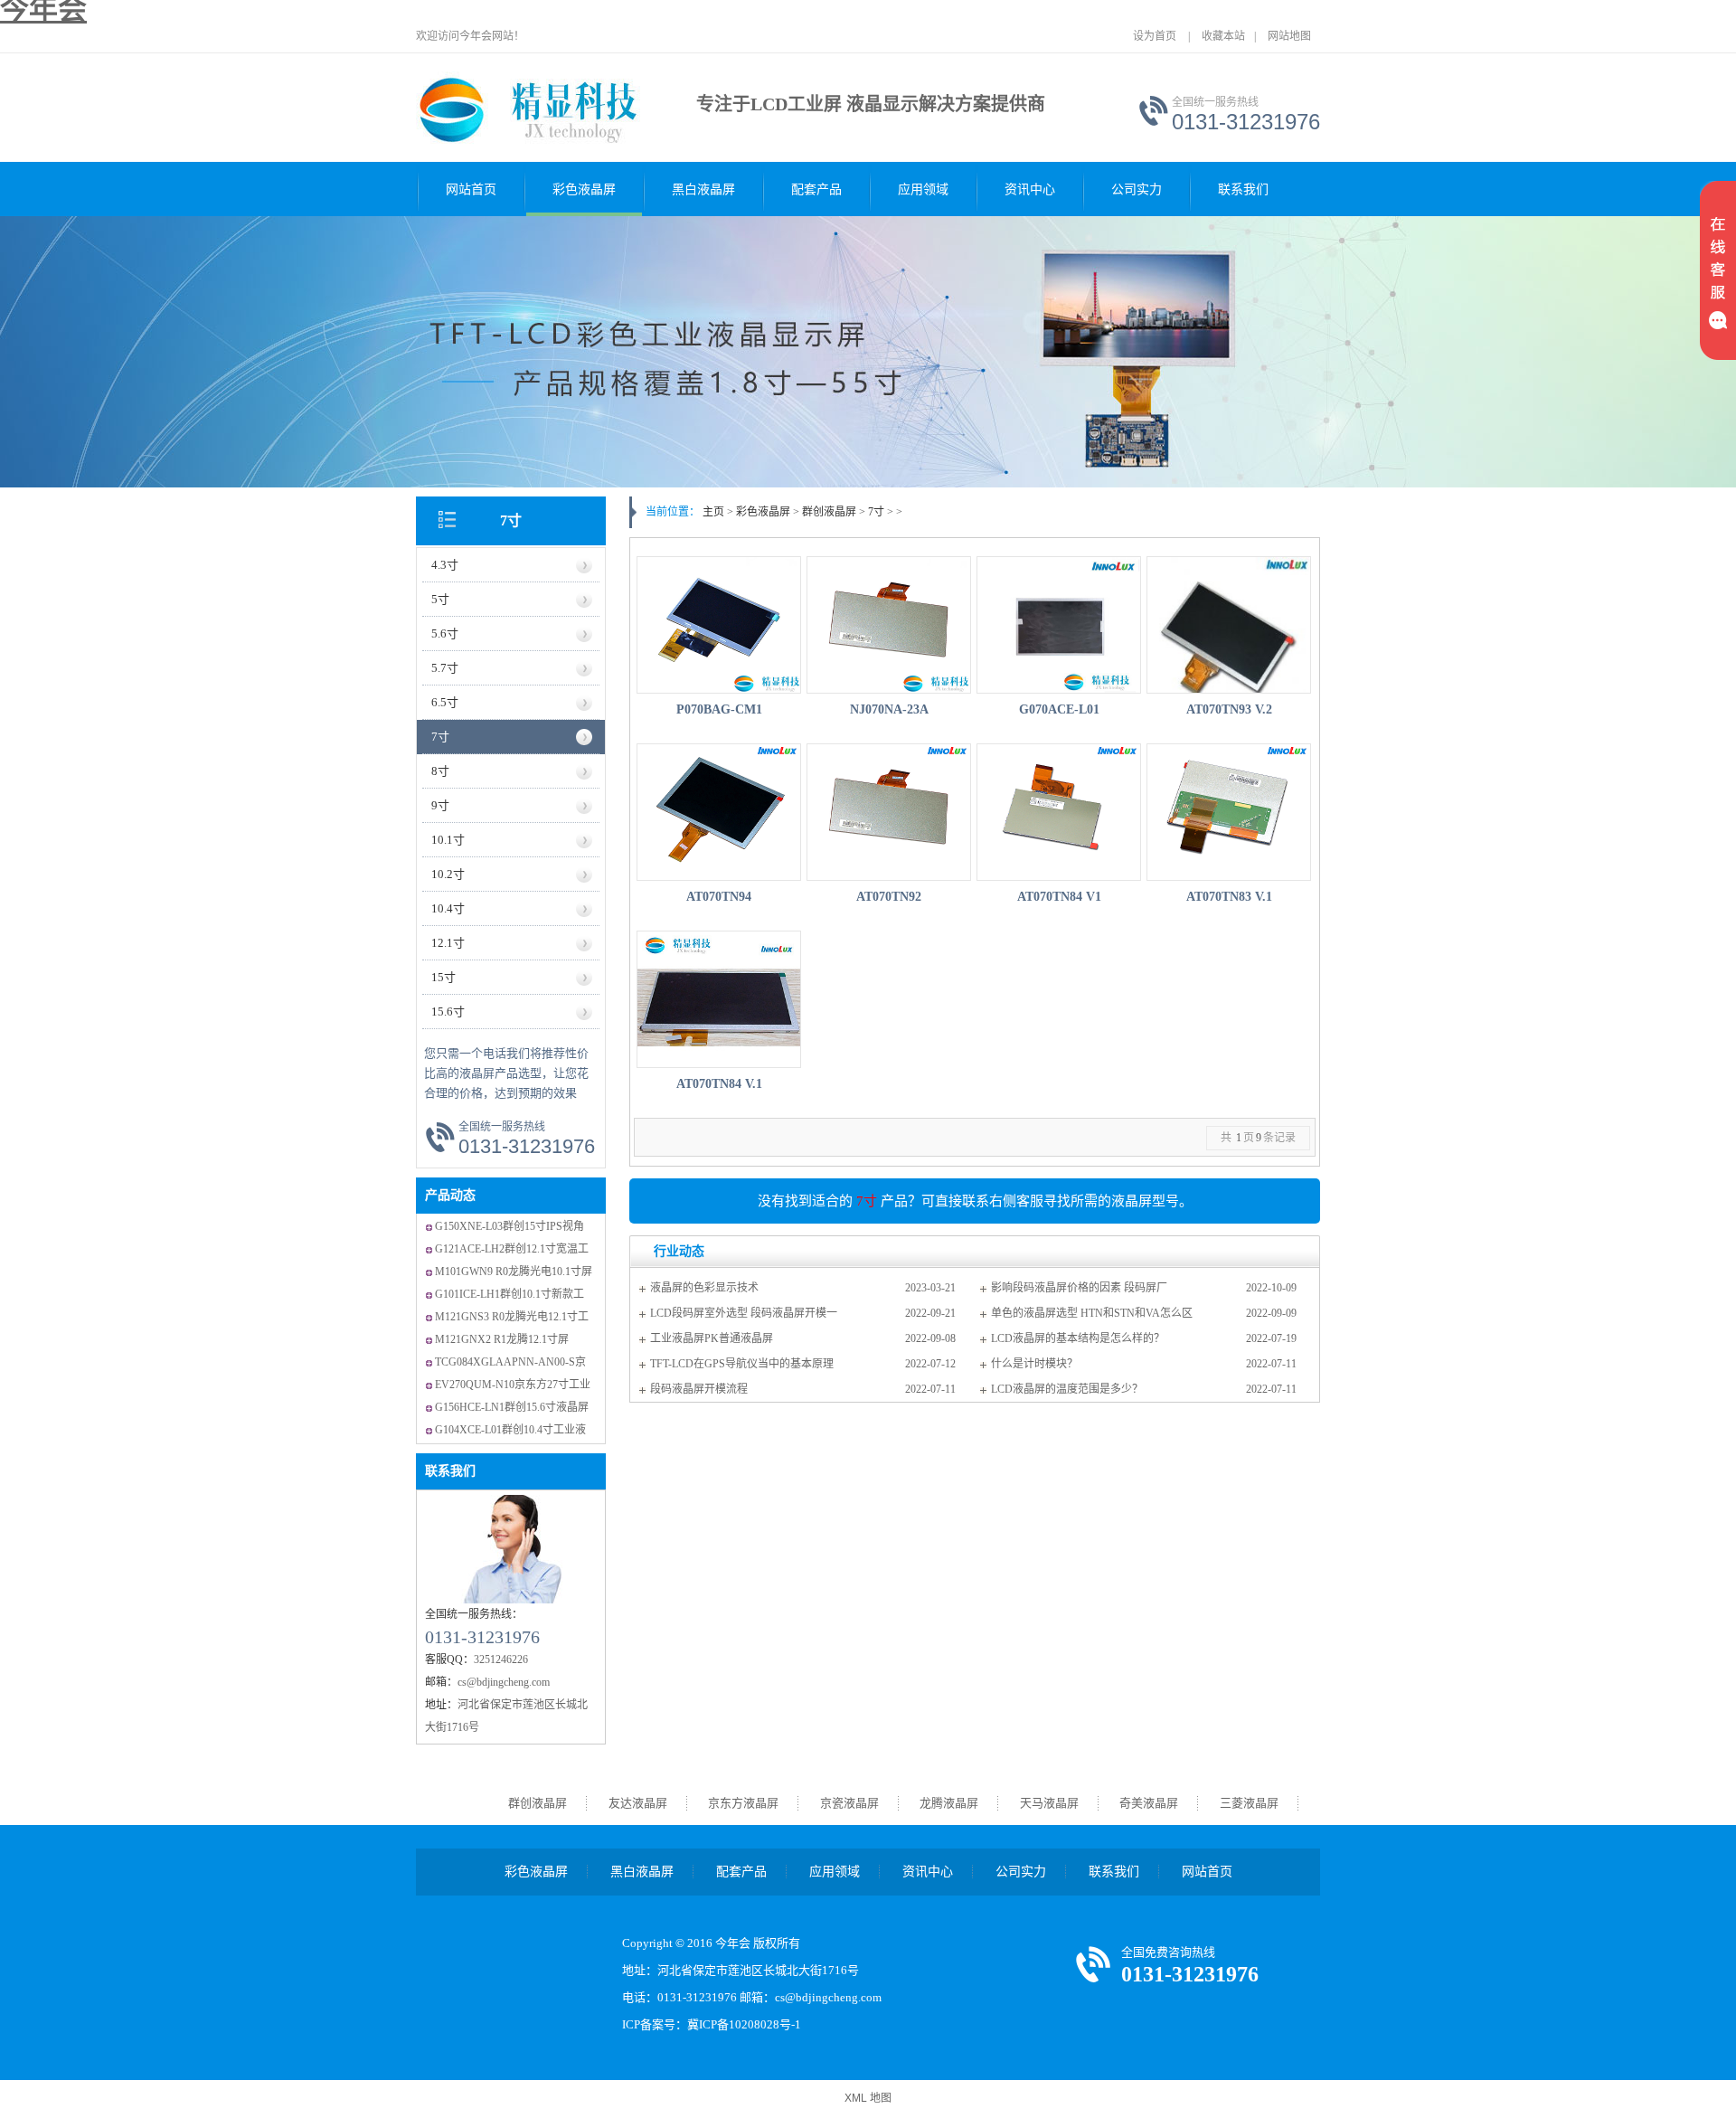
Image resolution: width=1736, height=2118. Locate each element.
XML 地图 (868, 2098)
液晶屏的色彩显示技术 (704, 1288)
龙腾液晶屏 (949, 1803)
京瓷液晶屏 (849, 1803)
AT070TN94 (719, 897)
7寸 (511, 520)
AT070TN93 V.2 (1229, 709)
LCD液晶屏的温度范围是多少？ (1067, 1389)
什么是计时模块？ (1034, 1364)
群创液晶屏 (829, 512)
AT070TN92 (889, 897)
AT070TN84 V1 (1059, 897)
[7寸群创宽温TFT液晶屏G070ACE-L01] (1059, 625)
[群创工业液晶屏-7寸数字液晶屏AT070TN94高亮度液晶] (719, 812)
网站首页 (471, 189)
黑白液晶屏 (703, 189)
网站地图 (1289, 36)
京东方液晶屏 (743, 1803)
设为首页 (1155, 36)
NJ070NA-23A (889, 709)
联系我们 (1243, 189)
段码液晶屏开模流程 (699, 1389)
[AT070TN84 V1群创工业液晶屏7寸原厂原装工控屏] (1059, 812)
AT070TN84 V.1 (719, 1084)
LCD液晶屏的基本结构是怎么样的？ (1078, 1338)
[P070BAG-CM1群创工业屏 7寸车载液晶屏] (719, 625)
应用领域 (923, 189)
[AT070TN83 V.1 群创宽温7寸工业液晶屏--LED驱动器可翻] (1229, 812)
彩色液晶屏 (584, 189)
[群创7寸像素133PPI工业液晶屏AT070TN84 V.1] (719, 999)
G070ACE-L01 (1059, 709)
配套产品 (816, 189)
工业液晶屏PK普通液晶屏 (712, 1338)
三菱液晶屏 (1249, 1803)
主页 (713, 512)
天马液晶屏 (1049, 1803)
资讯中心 (1030, 189)
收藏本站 (1223, 36)
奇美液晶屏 (1149, 1803)
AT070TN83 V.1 (1229, 897)
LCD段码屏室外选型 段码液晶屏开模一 (744, 1313)
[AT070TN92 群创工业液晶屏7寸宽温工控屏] (889, 812)
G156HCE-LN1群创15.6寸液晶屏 (512, 1407)
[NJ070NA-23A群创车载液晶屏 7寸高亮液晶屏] (889, 625)
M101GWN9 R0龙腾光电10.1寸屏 (514, 1272)
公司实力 (1137, 189)
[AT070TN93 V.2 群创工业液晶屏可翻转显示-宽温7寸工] (1229, 625)
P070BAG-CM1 (719, 709)
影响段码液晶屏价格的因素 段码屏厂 (1079, 1288)
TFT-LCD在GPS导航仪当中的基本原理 (742, 1364)
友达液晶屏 (638, 1803)
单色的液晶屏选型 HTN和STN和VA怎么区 (1092, 1313)
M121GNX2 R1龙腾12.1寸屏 (502, 1339)
